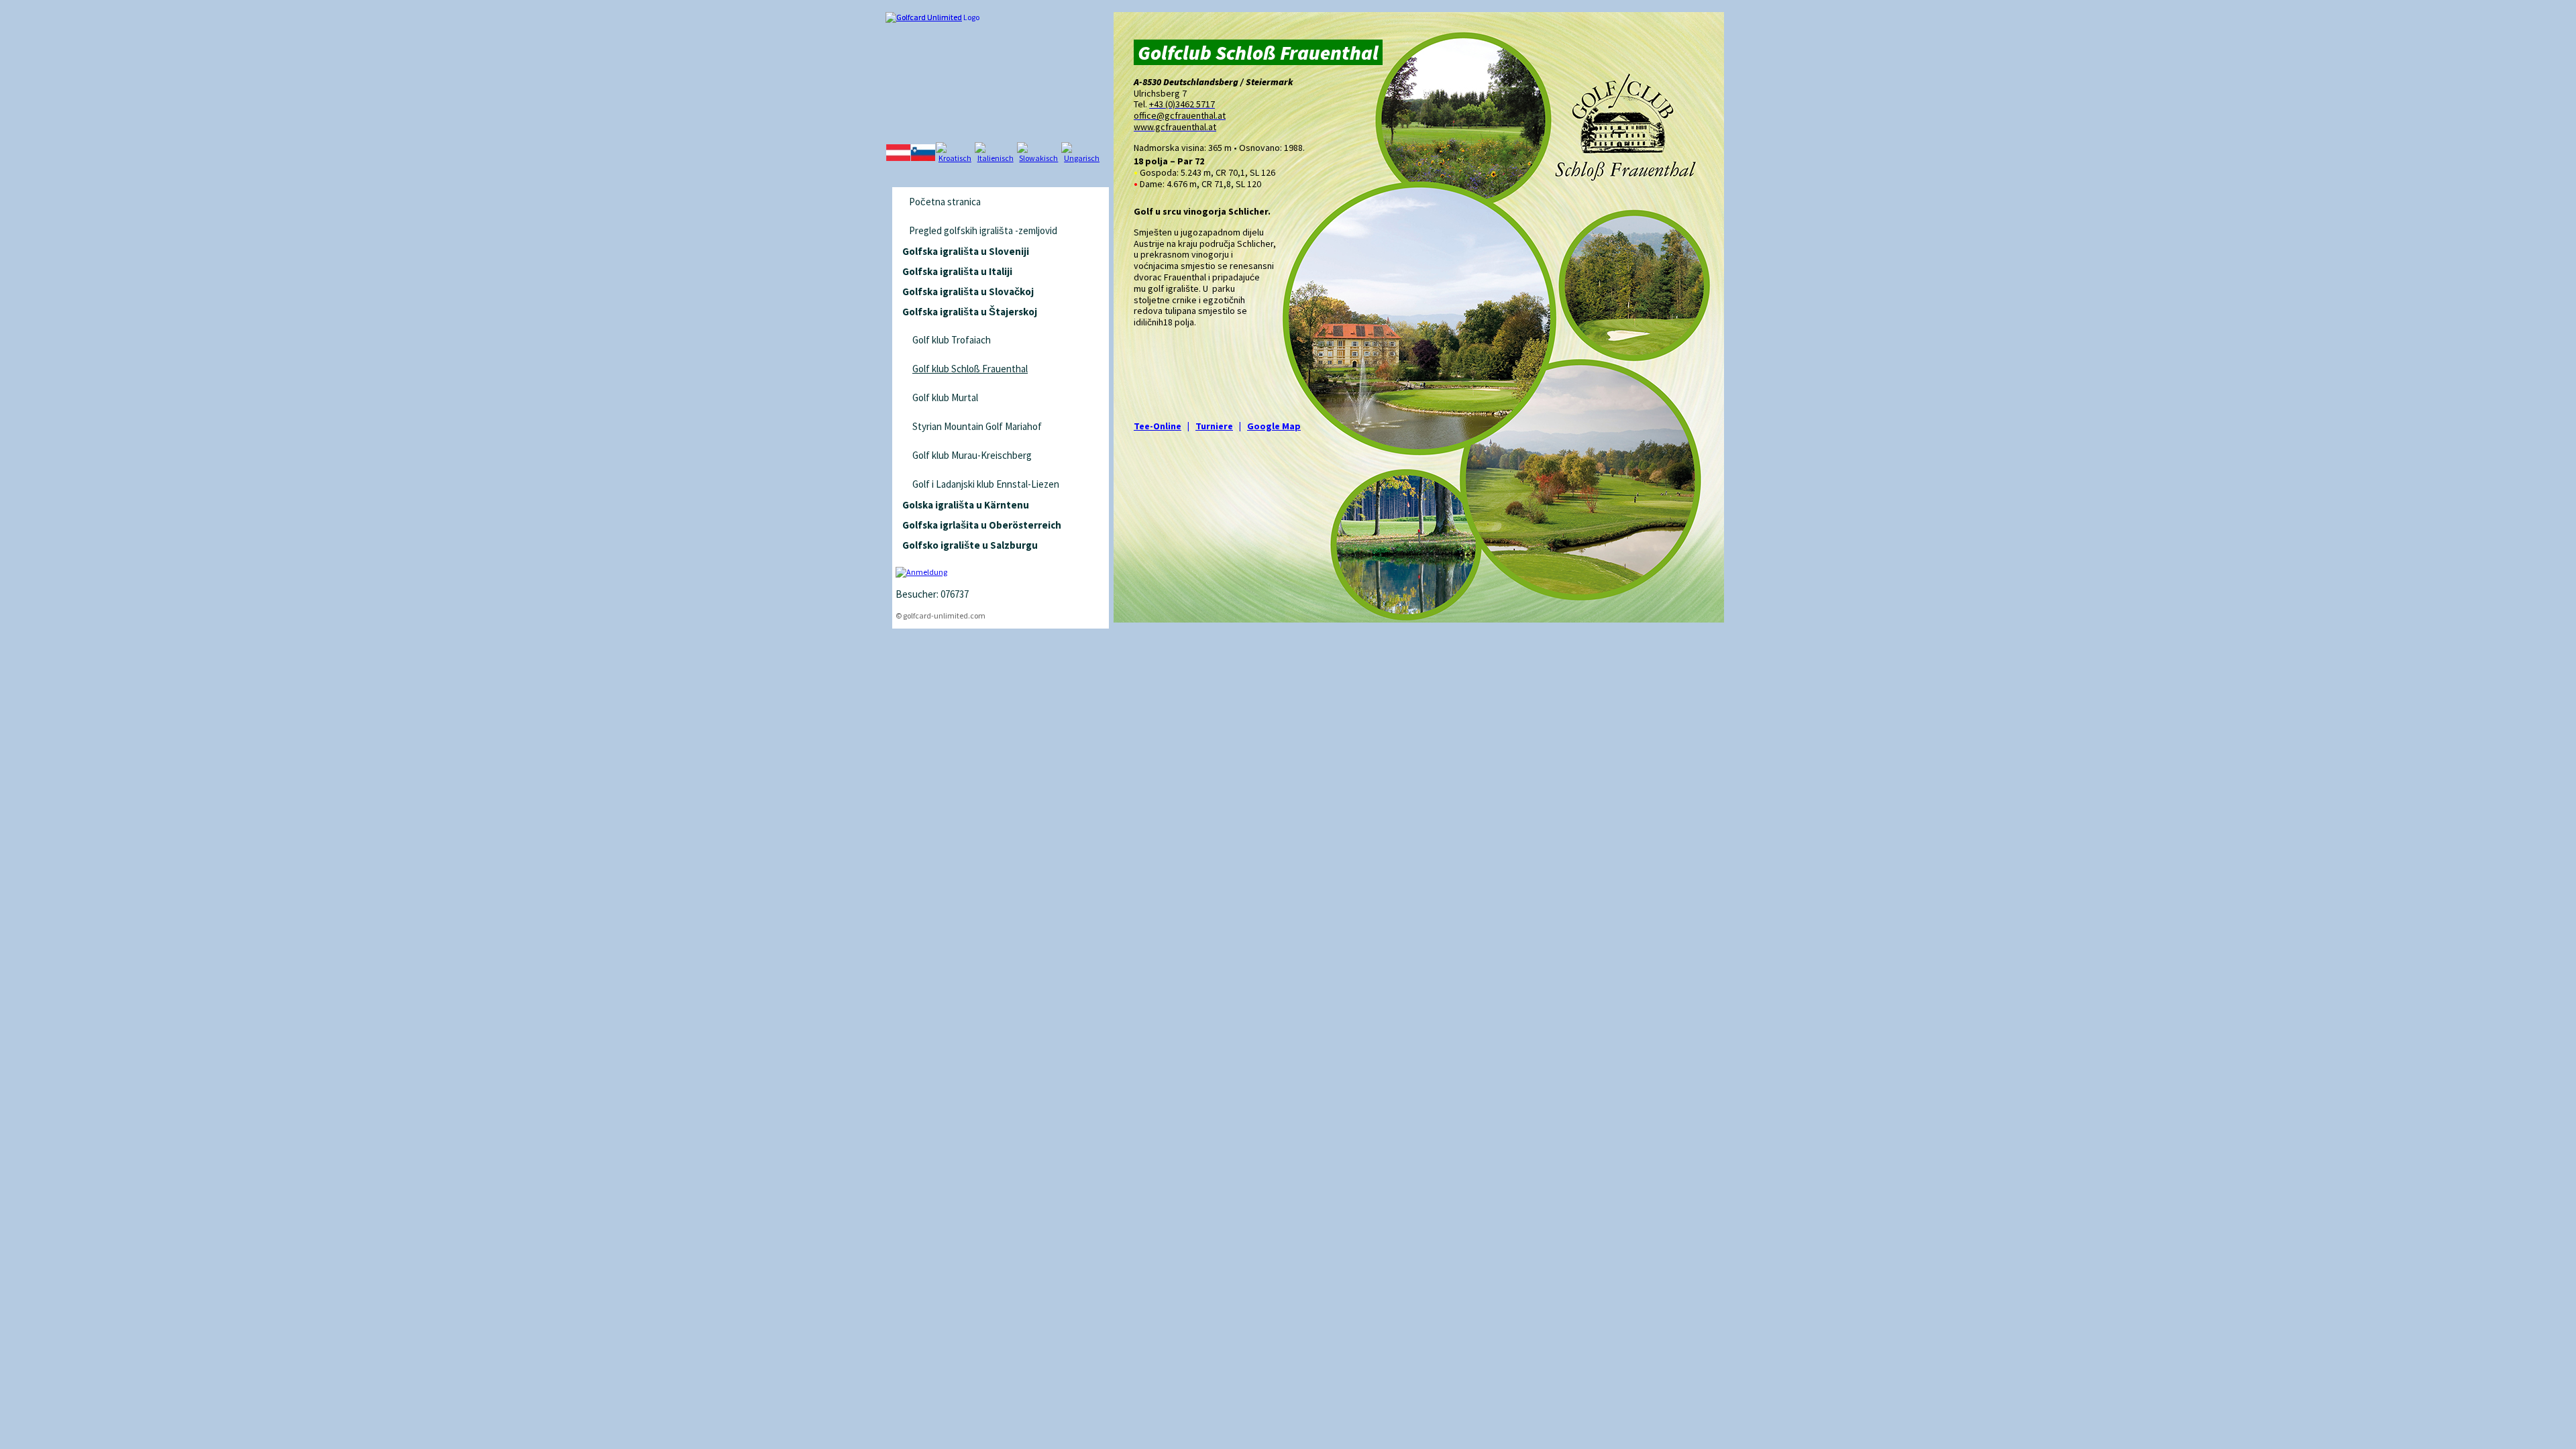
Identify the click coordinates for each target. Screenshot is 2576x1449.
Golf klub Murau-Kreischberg (972, 455)
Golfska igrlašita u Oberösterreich (982, 525)
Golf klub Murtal (945, 397)
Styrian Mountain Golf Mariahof (977, 426)
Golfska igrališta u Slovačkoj (968, 291)
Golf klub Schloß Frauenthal (970, 369)
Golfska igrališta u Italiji (957, 271)
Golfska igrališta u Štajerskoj (970, 312)
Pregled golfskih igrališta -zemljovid (983, 230)
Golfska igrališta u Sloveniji (966, 251)
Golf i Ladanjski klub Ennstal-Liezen (986, 484)
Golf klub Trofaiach (952, 340)
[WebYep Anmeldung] (921, 572)
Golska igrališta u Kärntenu (966, 505)
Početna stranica (945, 202)
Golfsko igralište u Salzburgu (970, 545)
